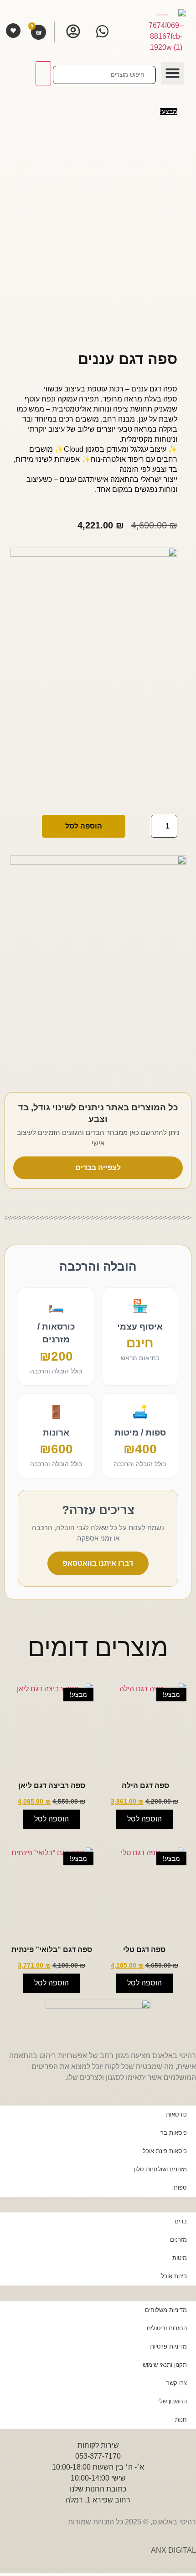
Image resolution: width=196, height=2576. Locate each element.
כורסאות (176, 2114)
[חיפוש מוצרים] (104, 75)
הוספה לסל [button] (144, 1819)
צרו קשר (177, 2383)
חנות (181, 2420)
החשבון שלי (173, 2401)
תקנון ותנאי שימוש (165, 2365)
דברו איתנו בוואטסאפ (98, 1563)
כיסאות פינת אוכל (165, 2151)
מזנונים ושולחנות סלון (160, 2169)
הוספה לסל (84, 826)
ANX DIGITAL (173, 2550)
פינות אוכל (174, 2276)
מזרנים (178, 2240)
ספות (180, 2188)
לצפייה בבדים (98, 1168)
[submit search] (43, 73)
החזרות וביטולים (167, 2328)
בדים (181, 2221)
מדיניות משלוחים (166, 2310)
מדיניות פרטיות (168, 2346)
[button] (173, 73)
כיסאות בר (174, 2133)
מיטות (180, 2258)
